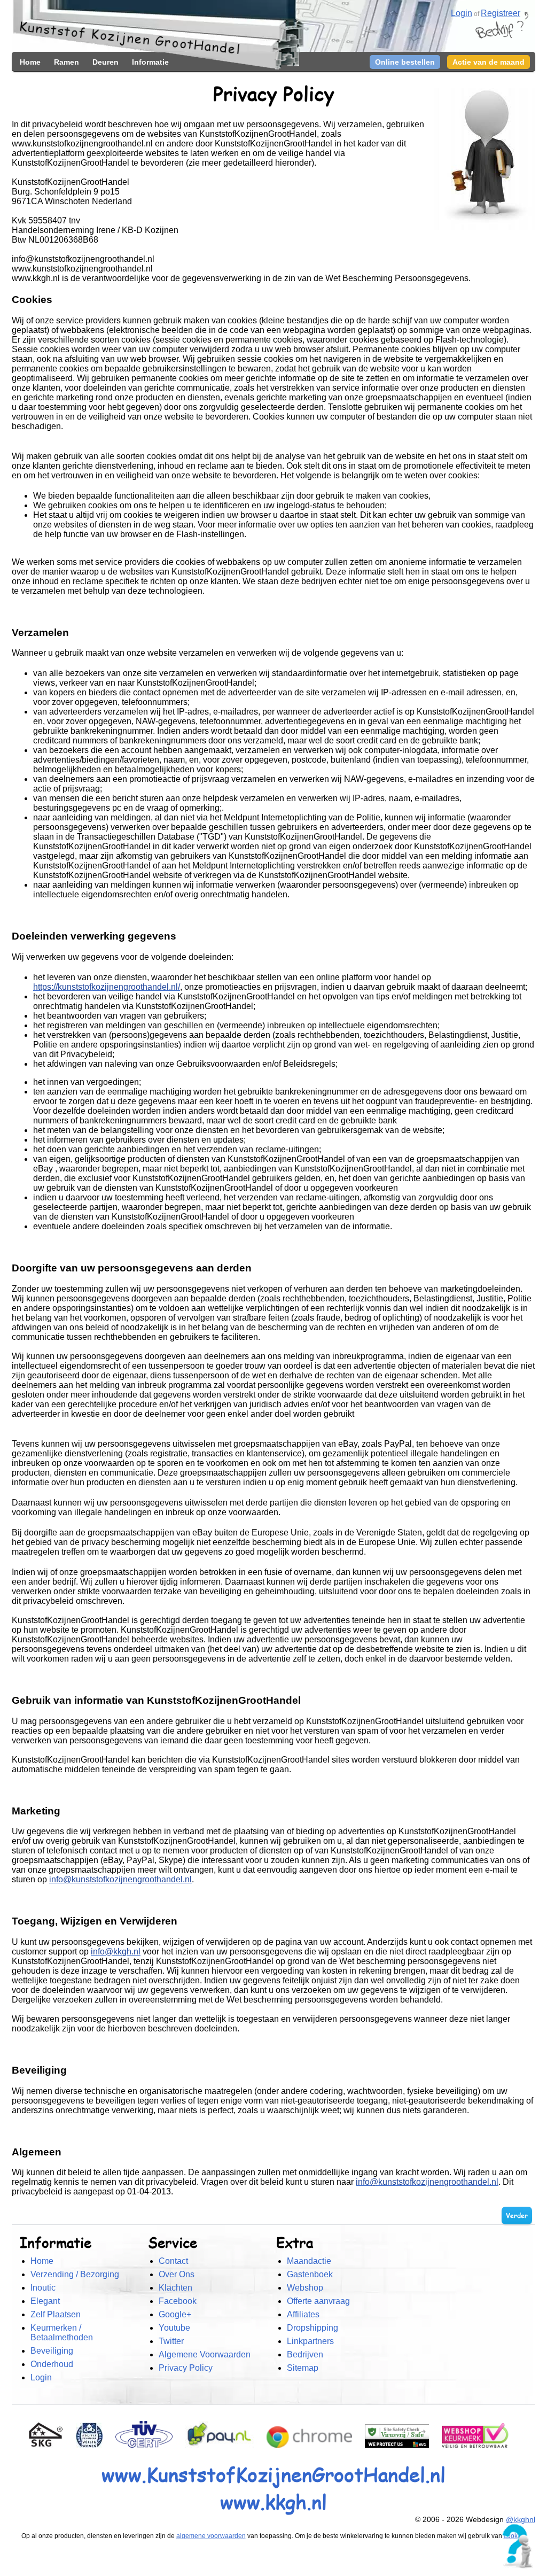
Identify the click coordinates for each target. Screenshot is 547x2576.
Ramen (67, 62)
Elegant (45, 2301)
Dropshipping (312, 2328)
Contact (173, 2261)
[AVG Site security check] (402, 2445)
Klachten (175, 2288)
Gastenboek (310, 2274)
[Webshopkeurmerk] (480, 2445)
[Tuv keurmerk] (149, 2445)
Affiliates (303, 2314)
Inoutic (43, 2288)
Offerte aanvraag (318, 2301)
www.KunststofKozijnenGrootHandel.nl (273, 2474)
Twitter (171, 2341)
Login (41, 2377)
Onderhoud (52, 2364)
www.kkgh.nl (273, 2501)
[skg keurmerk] (51, 2445)
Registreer (501, 13)
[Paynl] (225, 2445)
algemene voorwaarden (211, 2536)
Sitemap (303, 2368)
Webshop (305, 2288)
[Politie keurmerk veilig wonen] (95, 2445)
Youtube (174, 2328)
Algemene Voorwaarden (205, 2354)
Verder (517, 2216)
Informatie (150, 62)
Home (30, 62)
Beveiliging (52, 2351)
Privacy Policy (186, 2368)
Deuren (106, 62)
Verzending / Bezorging (75, 2274)
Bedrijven (305, 2354)
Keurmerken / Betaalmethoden (62, 2333)
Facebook (178, 2301)
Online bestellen (405, 62)
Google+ (175, 2314)
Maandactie (309, 2261)
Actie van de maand (489, 62)
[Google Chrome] (315, 2445)
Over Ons (177, 2274)
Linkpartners (310, 2341)
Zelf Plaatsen (56, 2314)
